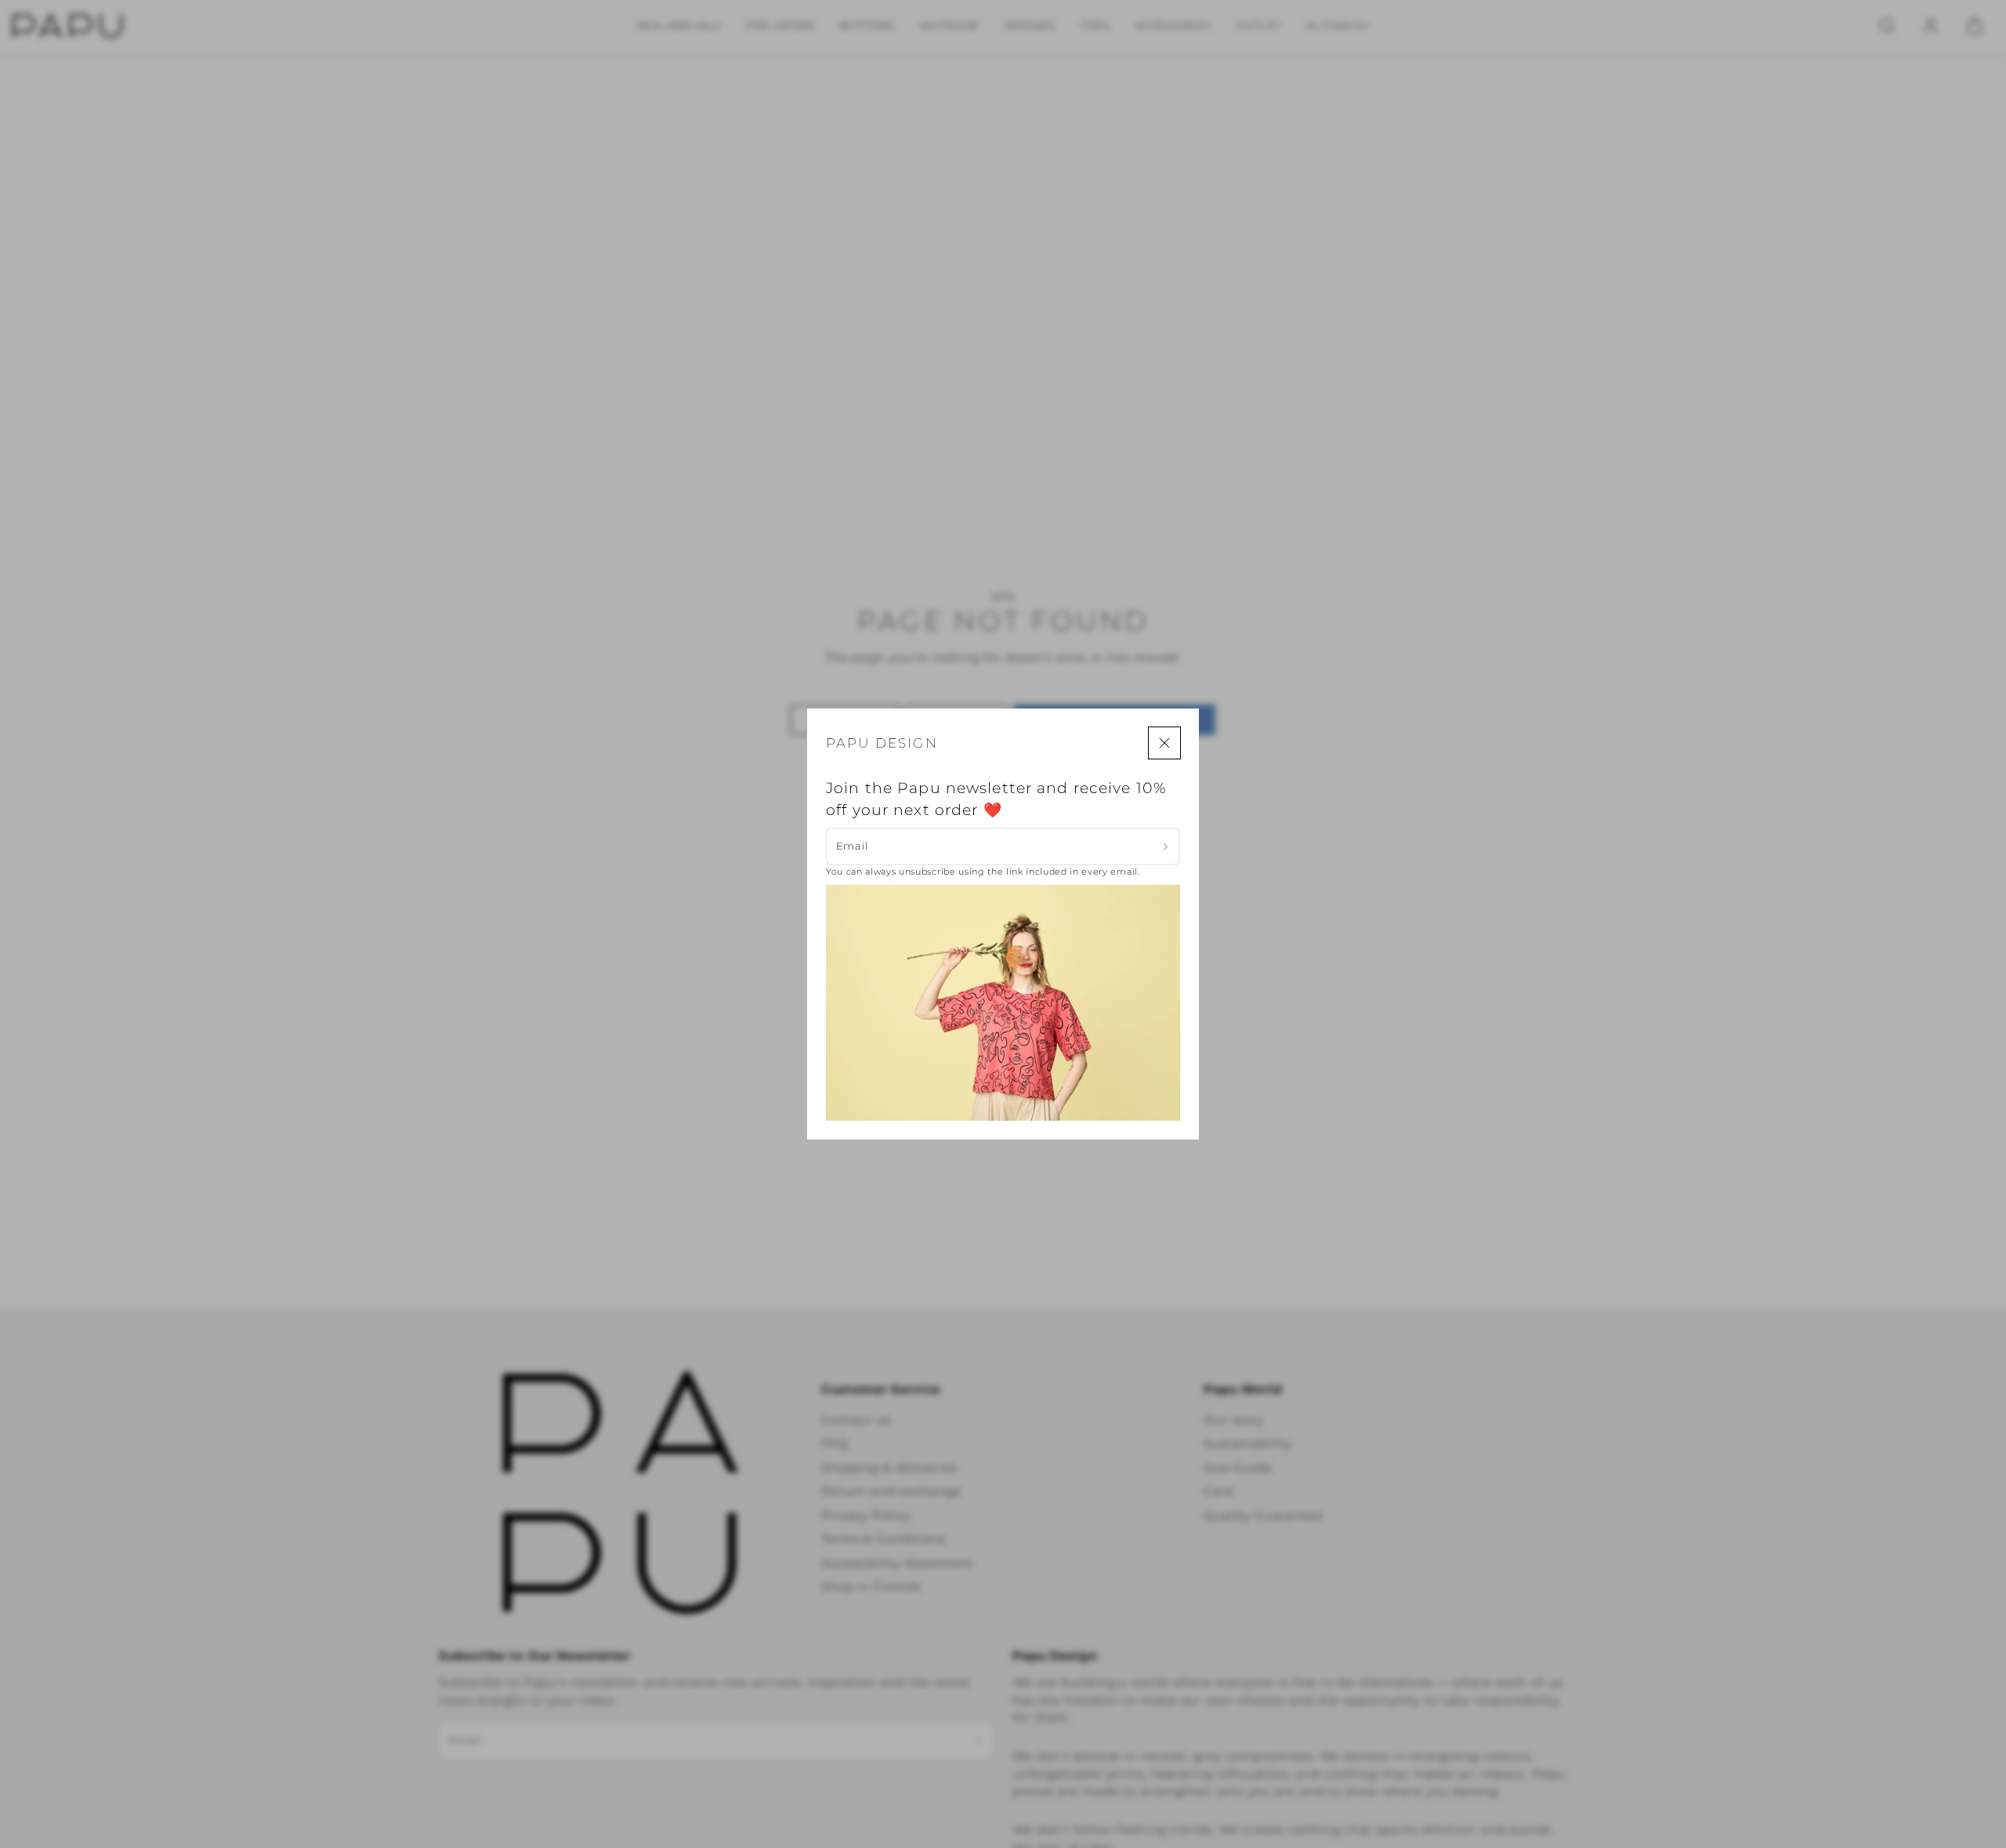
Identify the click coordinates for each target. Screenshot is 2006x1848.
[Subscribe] (1166, 846)
